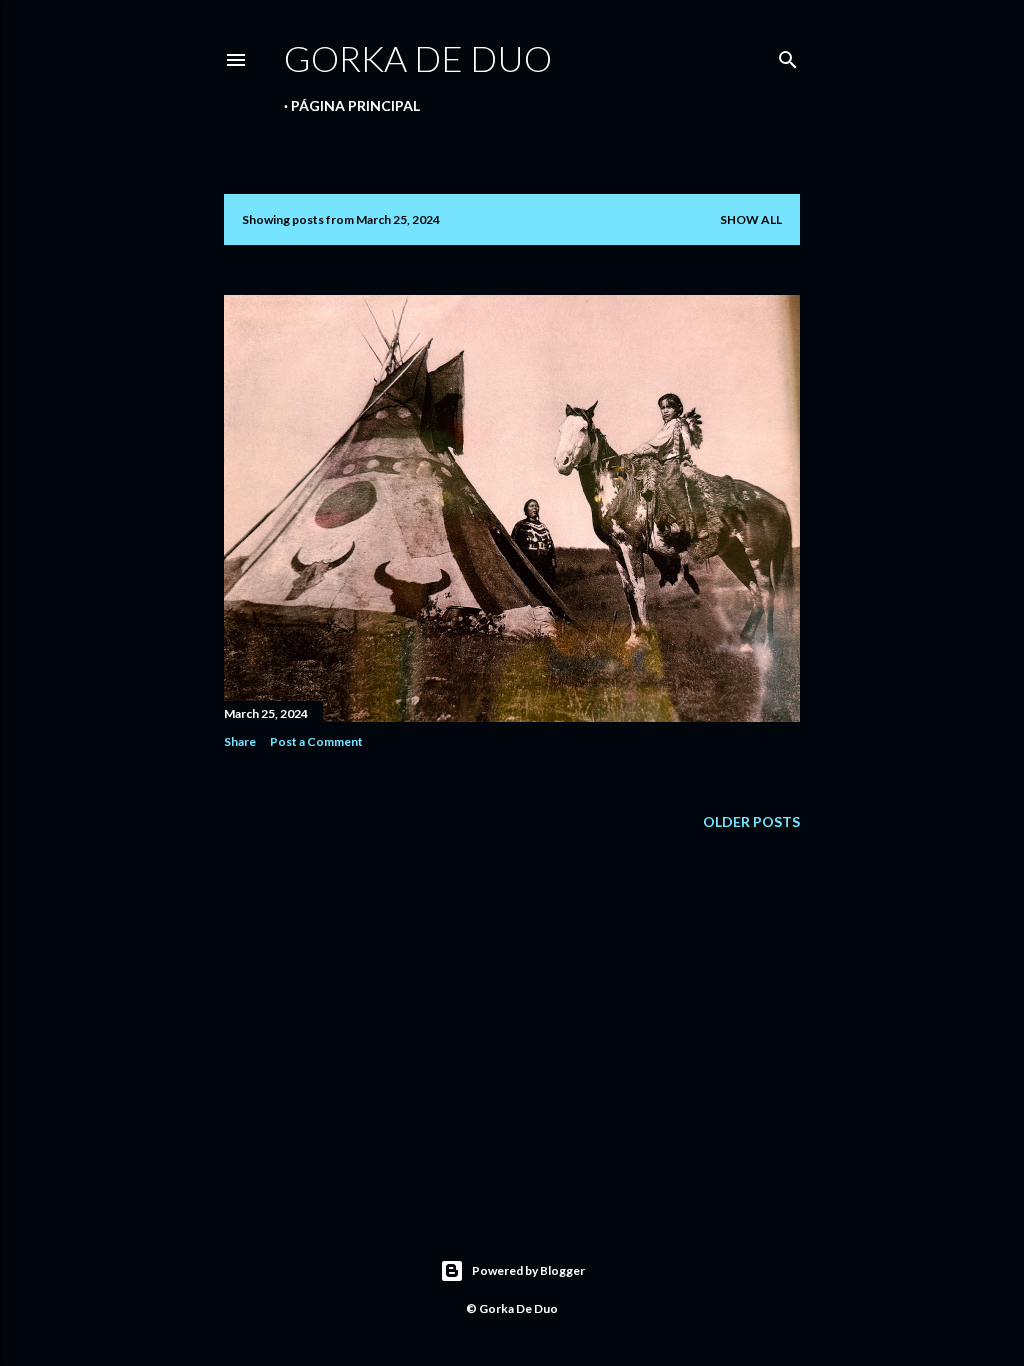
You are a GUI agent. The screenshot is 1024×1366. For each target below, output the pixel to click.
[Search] (788, 55)
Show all (751, 219)
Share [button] (240, 741)
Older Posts (751, 821)
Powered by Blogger (528, 1270)
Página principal (355, 105)
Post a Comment (316, 741)
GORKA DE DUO (418, 58)
